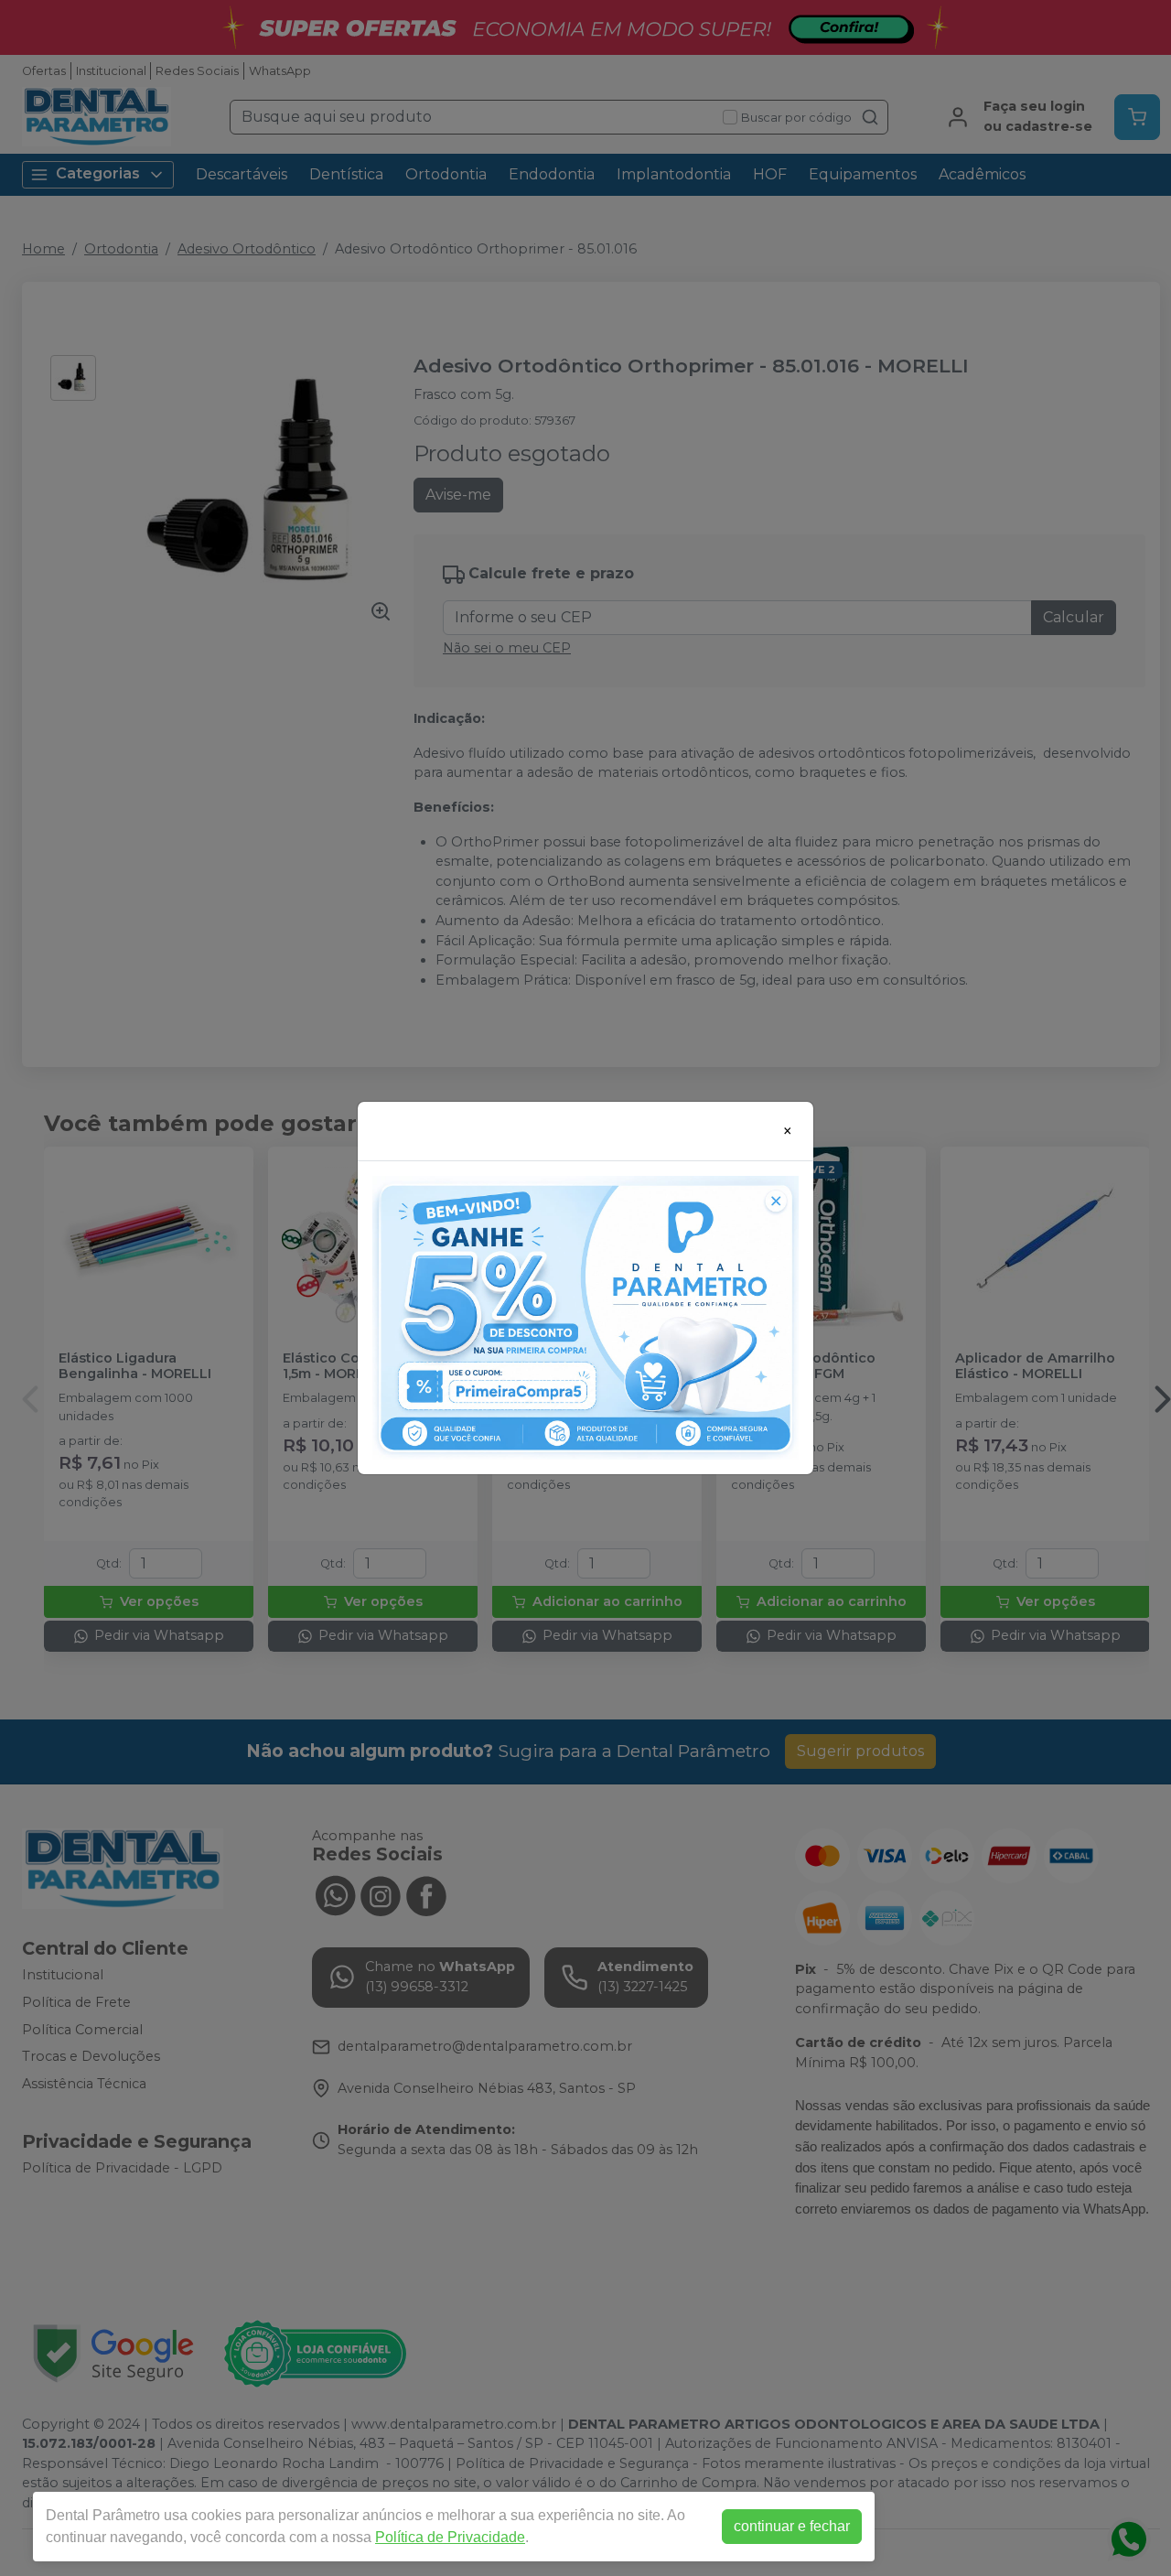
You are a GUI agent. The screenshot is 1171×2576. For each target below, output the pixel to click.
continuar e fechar (792, 2526)
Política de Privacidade (450, 2537)
